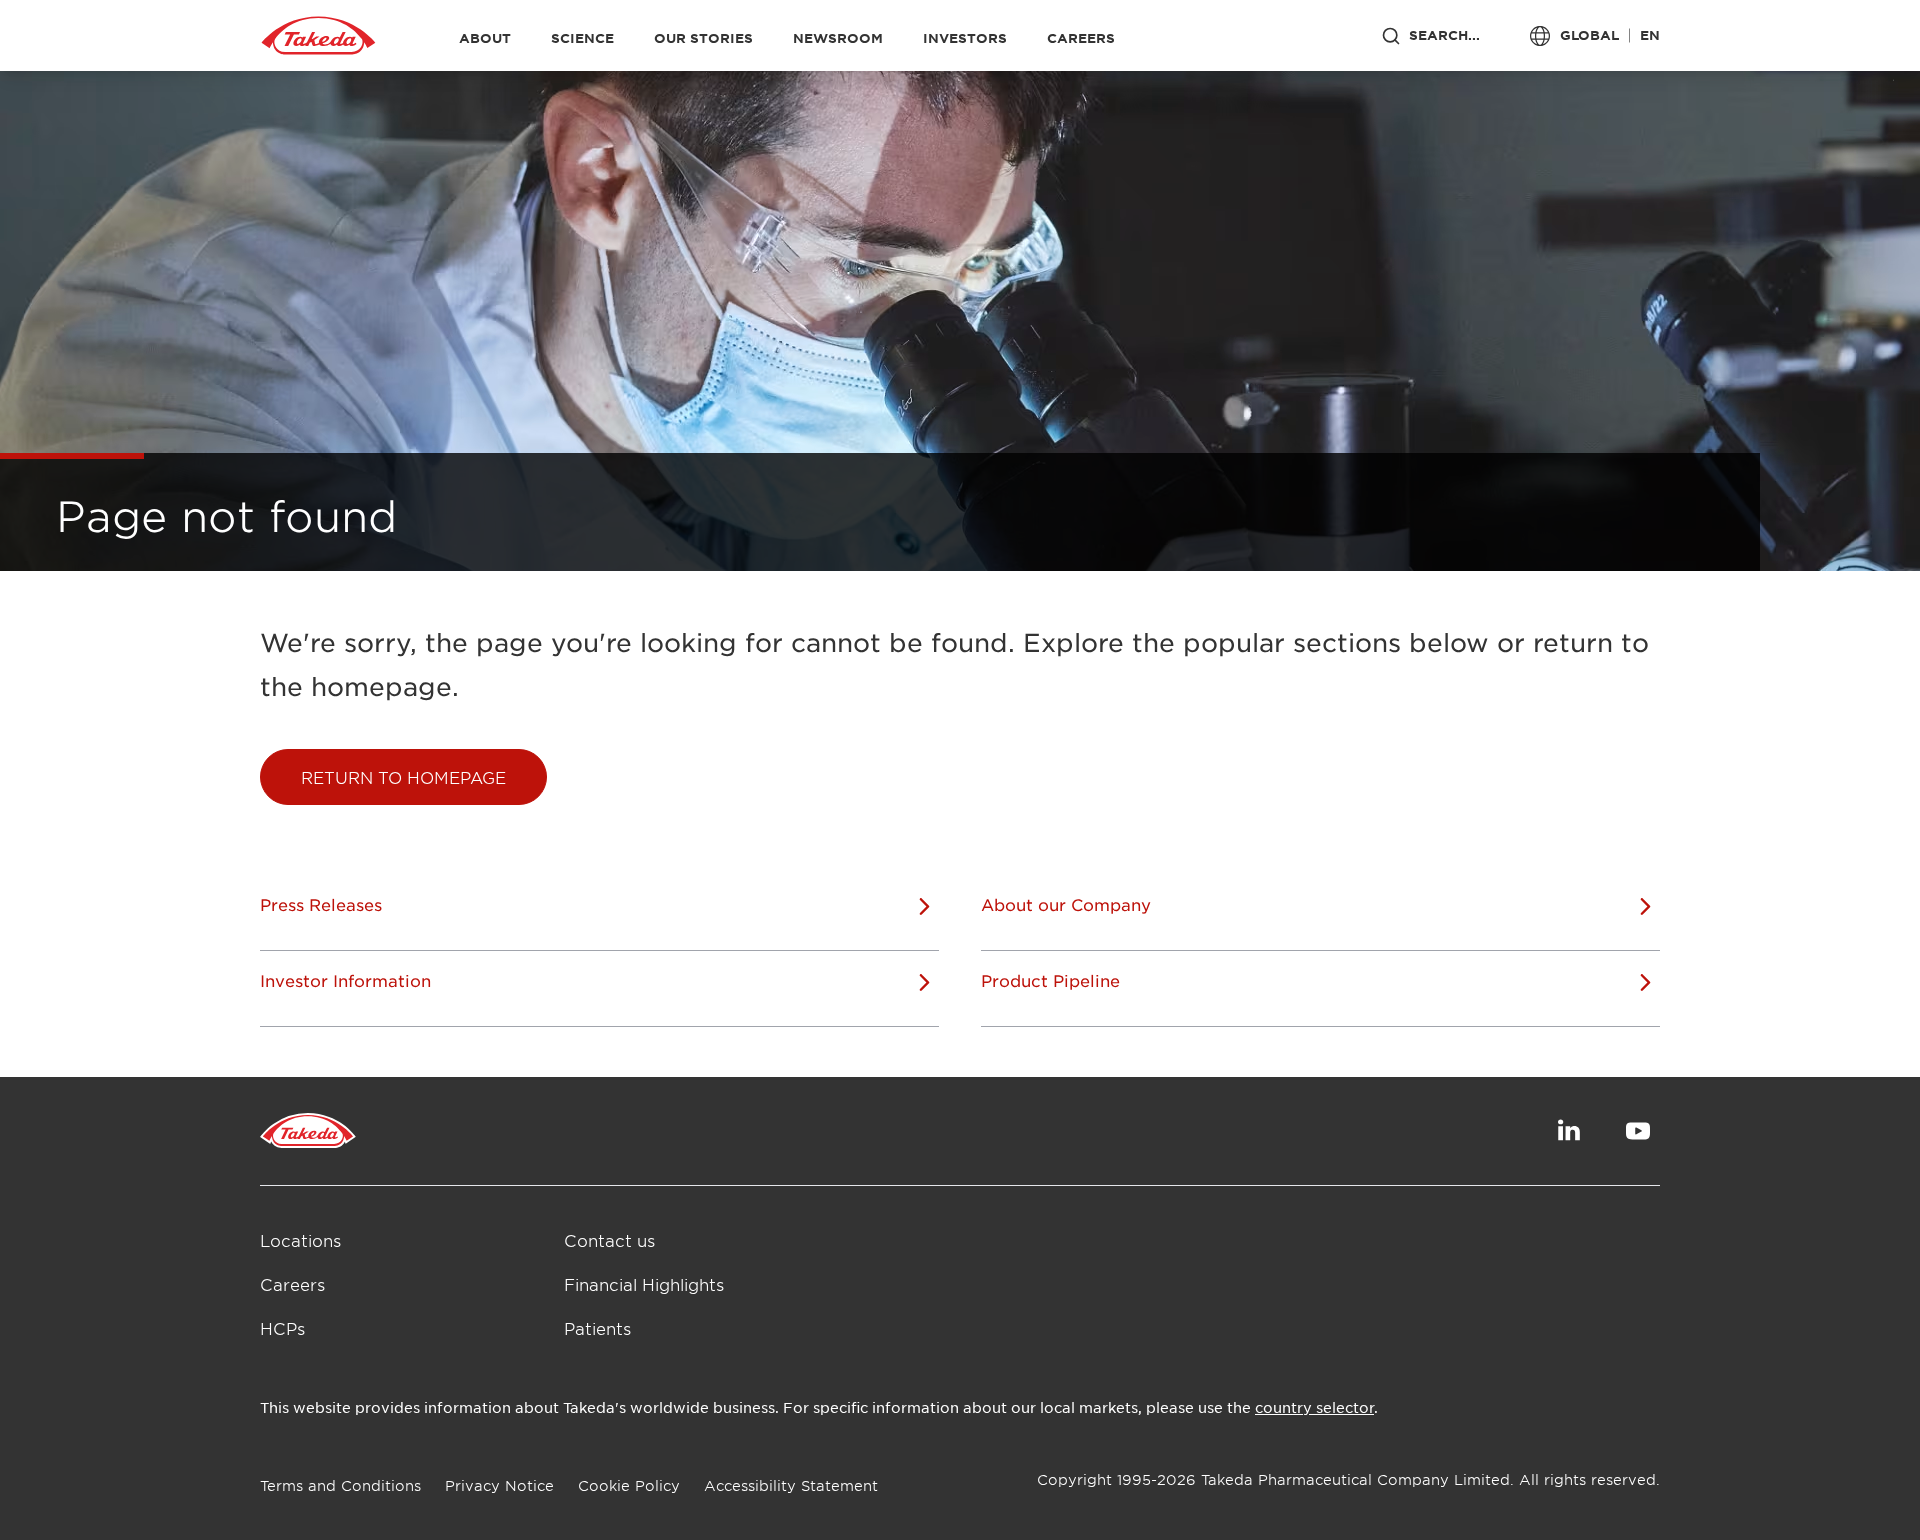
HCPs (282, 1328)
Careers (292, 1284)
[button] (403, 777)
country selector (1314, 1407)
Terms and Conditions (340, 1485)
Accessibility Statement (791, 1485)
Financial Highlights (644, 1284)
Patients (597, 1328)
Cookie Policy (629, 1485)
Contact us (609, 1240)
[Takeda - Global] (318, 36)
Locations (300, 1240)
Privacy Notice (499, 1485)
